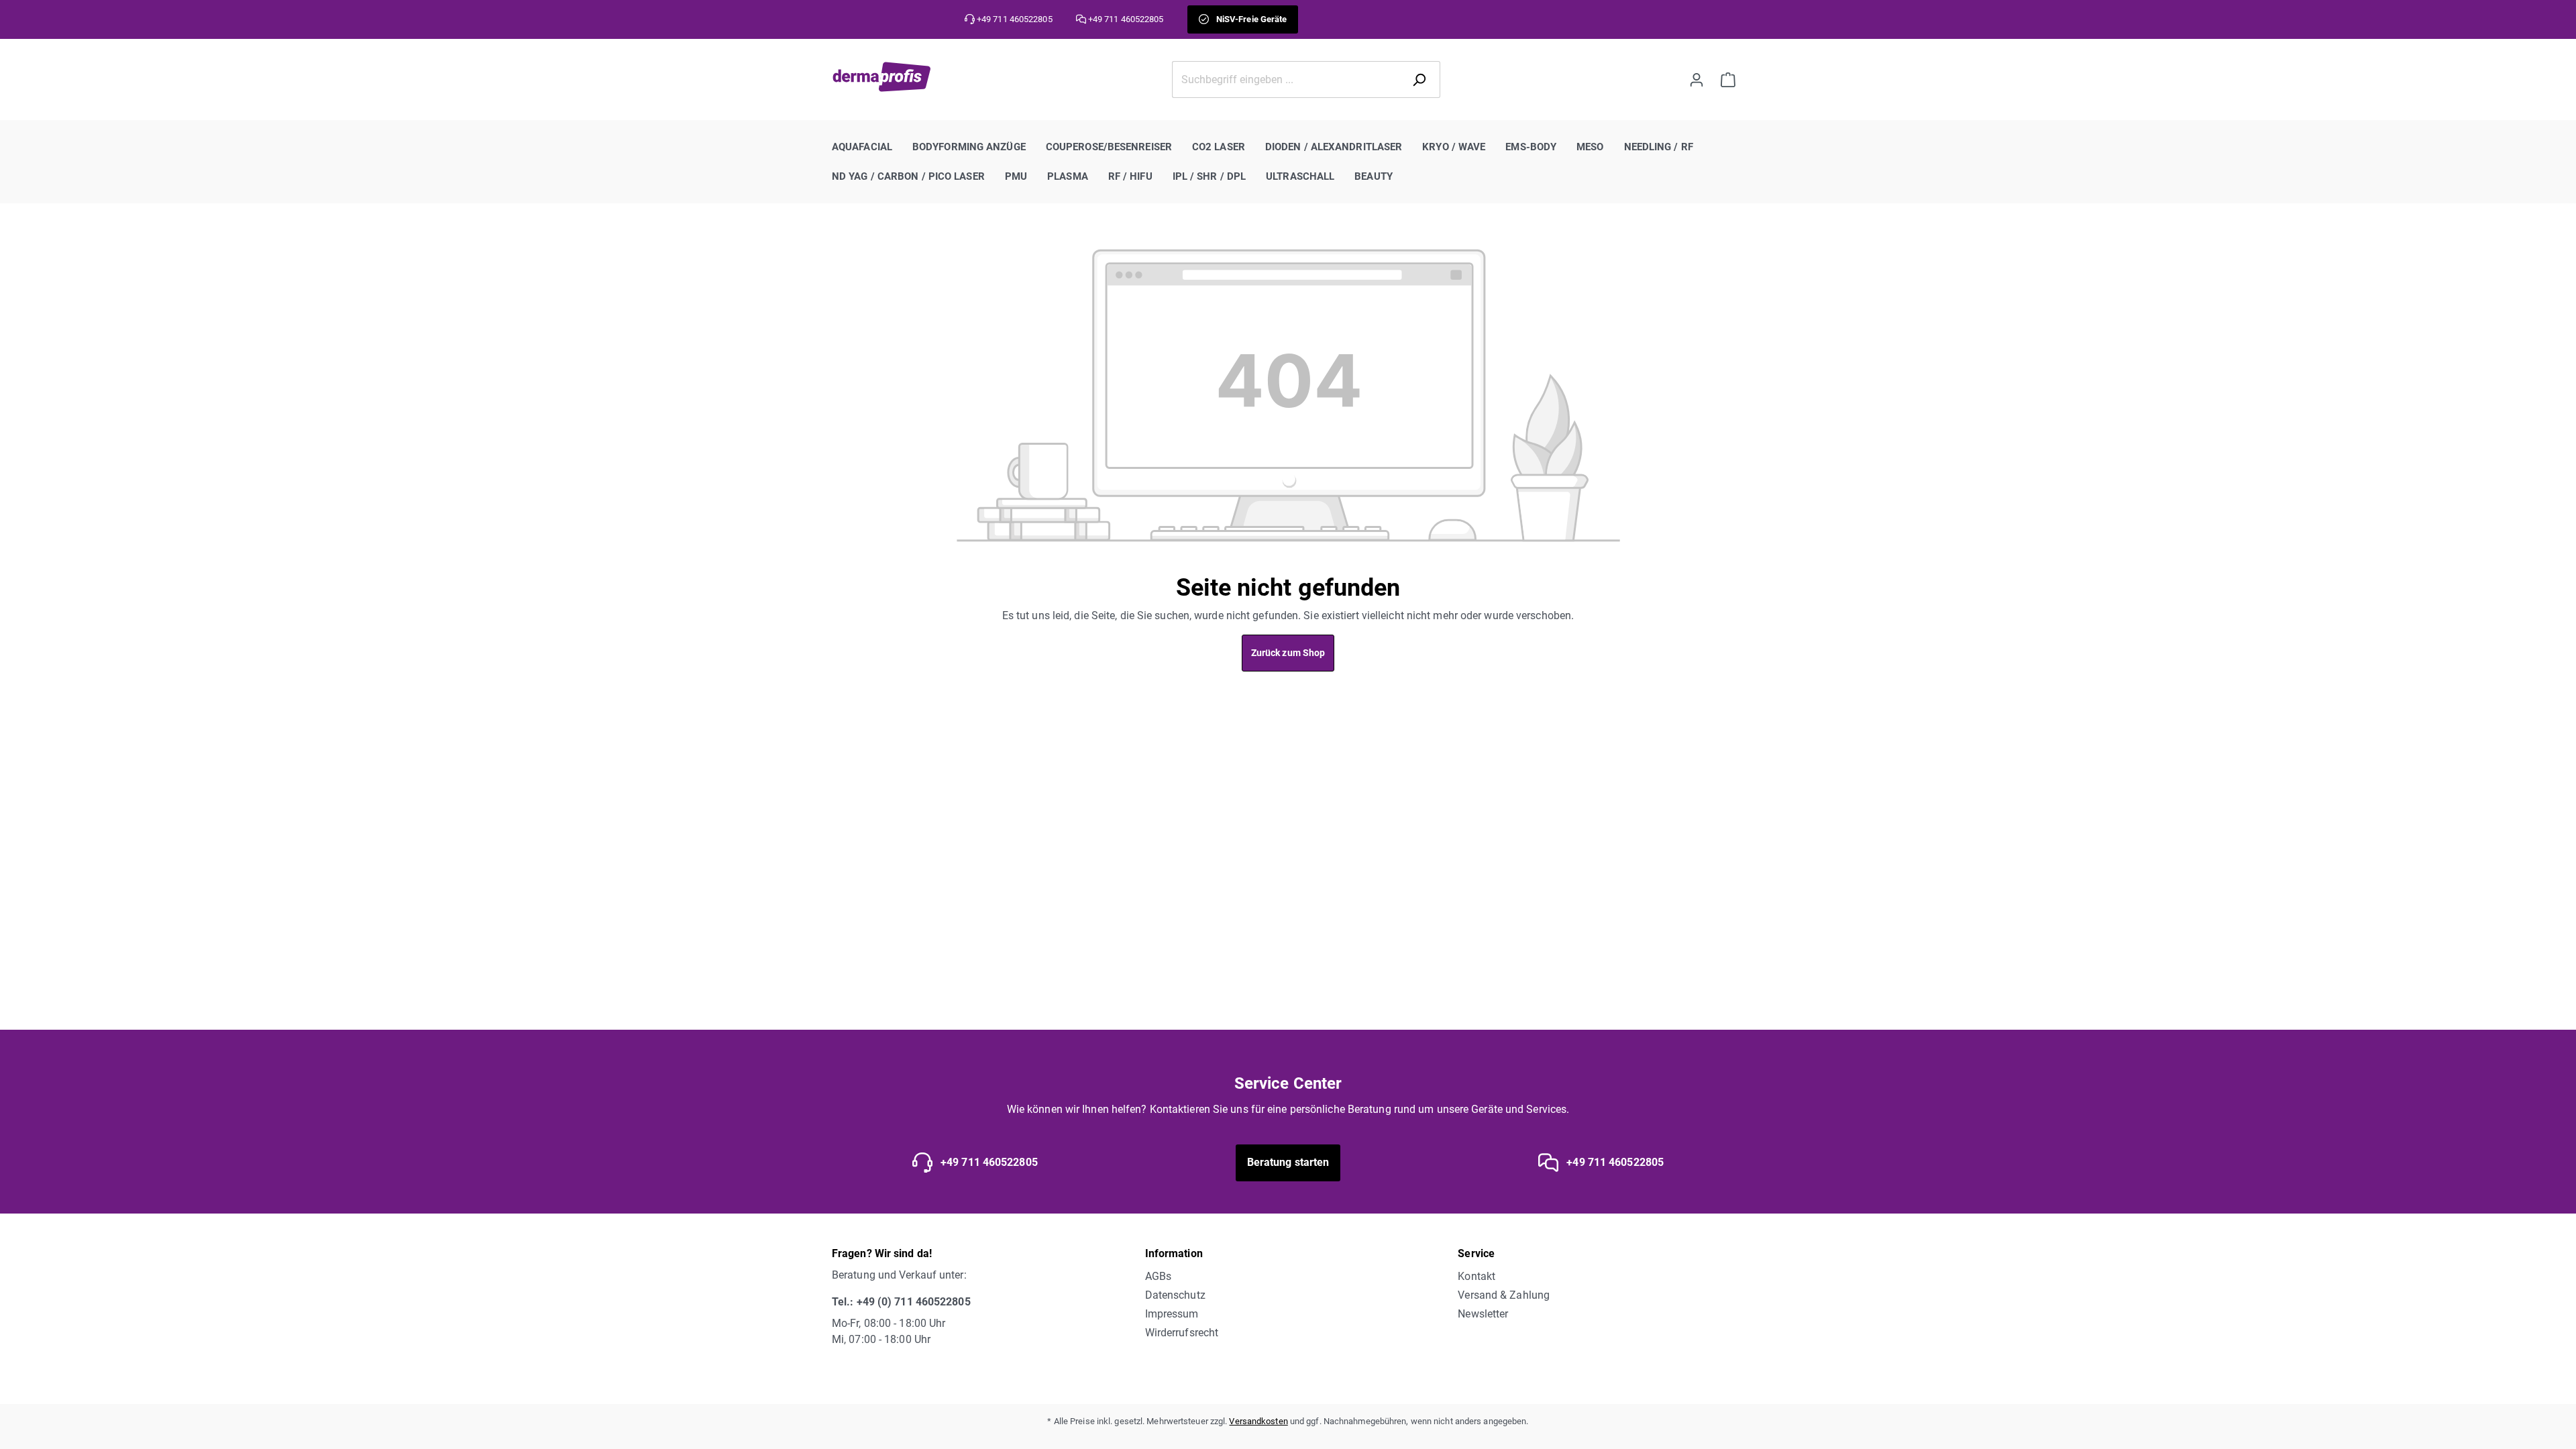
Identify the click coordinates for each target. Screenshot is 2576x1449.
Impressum (1172, 1314)
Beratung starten (1288, 1162)
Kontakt (1477, 1276)
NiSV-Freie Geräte (1251, 19)
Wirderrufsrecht (1182, 1333)
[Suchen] (1422, 79)
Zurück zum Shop (1288, 653)
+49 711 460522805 (988, 1162)
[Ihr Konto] (1697, 79)
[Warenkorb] (1728, 79)
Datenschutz (1175, 1295)
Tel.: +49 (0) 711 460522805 (901, 1302)
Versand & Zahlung (1504, 1295)
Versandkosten (1258, 1421)
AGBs (1158, 1276)
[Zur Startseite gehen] (882, 77)
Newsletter (1483, 1314)
